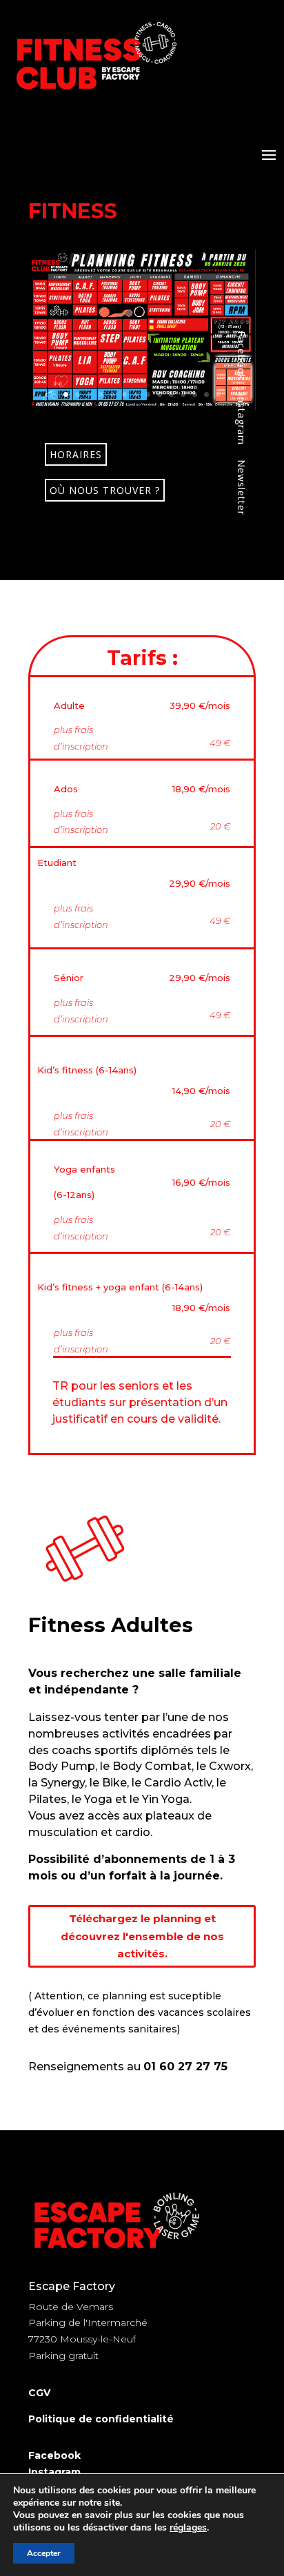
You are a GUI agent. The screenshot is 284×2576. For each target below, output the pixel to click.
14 (218, 394)
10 (171, 394)
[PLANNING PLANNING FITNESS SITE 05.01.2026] (142, 406)
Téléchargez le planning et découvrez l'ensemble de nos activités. (142, 1936)
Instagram (54, 2472)
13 (206, 394)
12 (195, 394)
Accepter (44, 2553)
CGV (39, 2393)
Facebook (54, 2455)
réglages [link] (188, 2527)
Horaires (76, 454)
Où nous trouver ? (105, 490)
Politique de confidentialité (101, 2419)
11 (183, 394)
